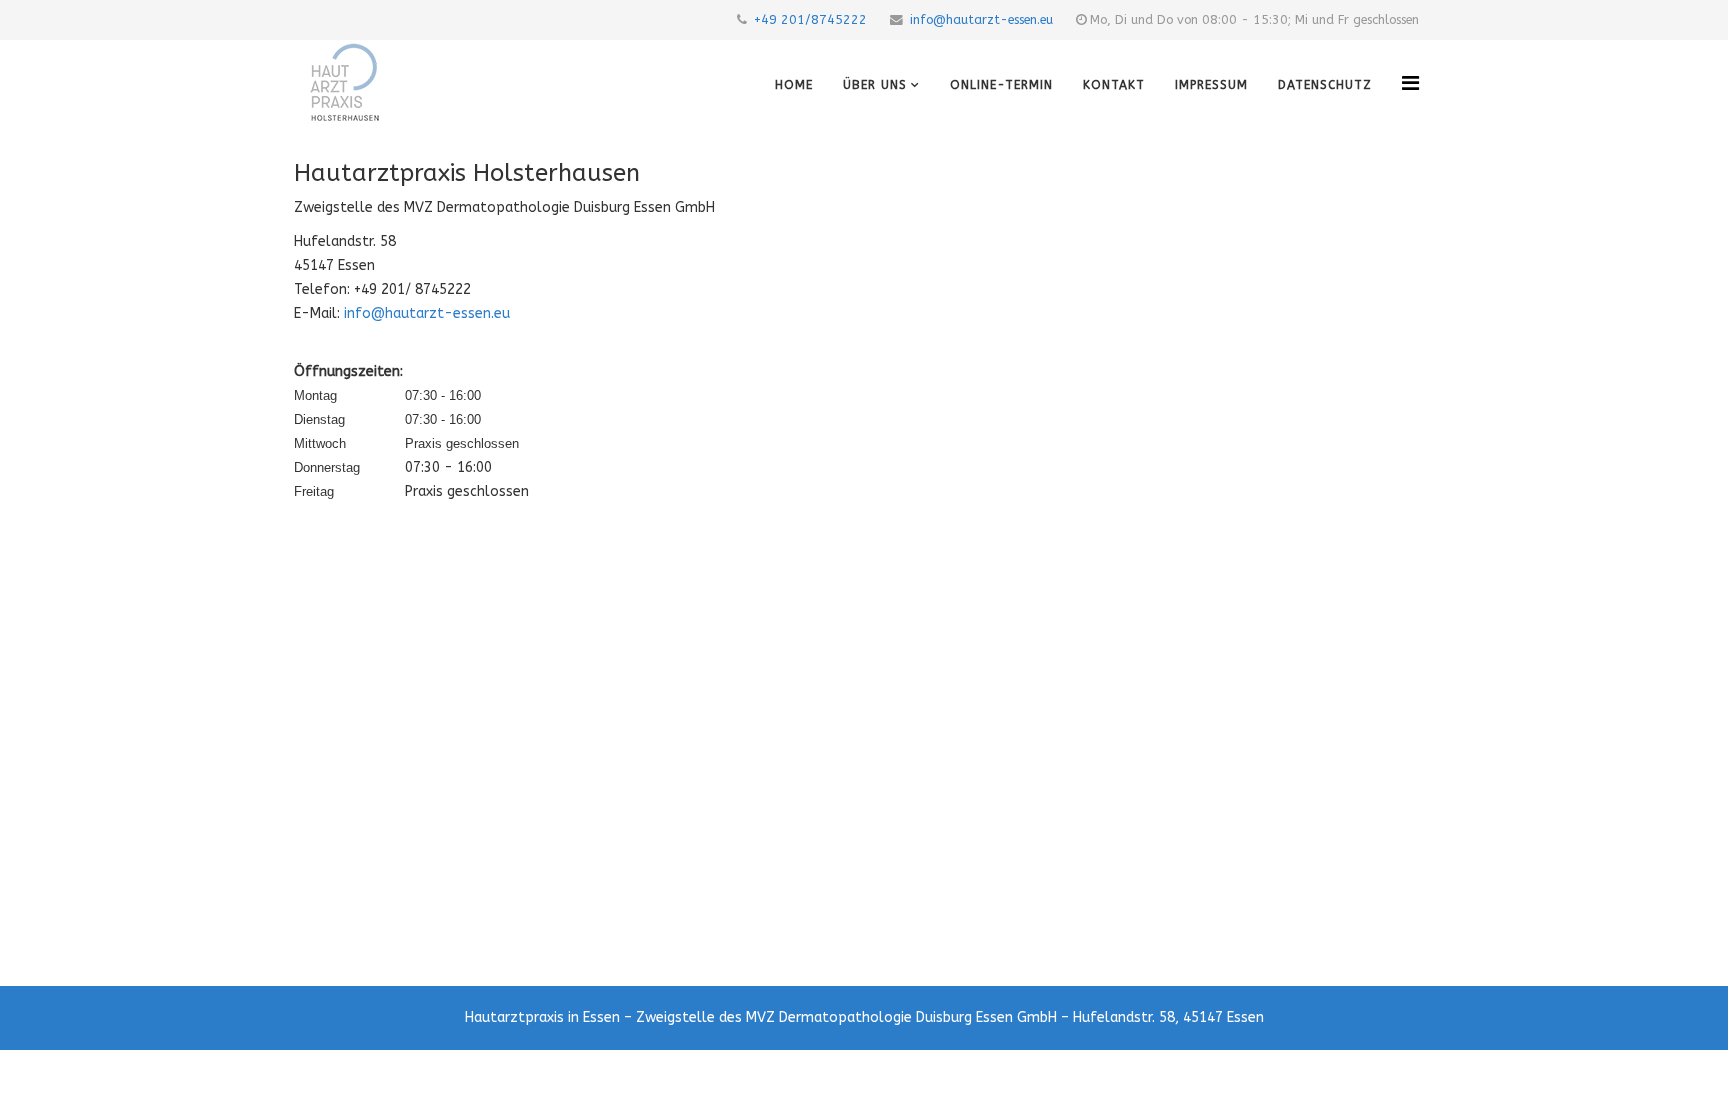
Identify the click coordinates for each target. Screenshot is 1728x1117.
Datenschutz (1325, 85)
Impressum (1211, 85)
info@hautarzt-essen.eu (981, 19)
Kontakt (1114, 85)
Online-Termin (1001, 85)
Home (794, 85)
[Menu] (1410, 83)
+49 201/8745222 (810, 19)
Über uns (875, 85)
